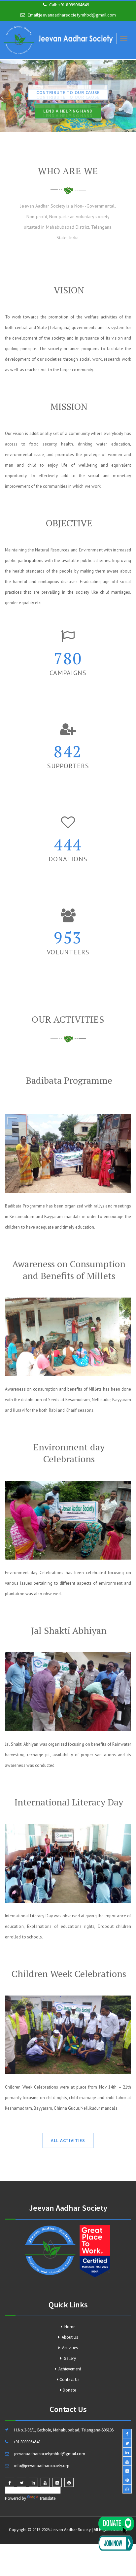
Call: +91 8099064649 (69, 5)
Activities (69, 2348)
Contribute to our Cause (68, 91)
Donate (69, 2390)
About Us (69, 2337)
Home (69, 2327)
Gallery (69, 2358)
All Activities (68, 2140)
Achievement (69, 2369)
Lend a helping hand (68, 110)
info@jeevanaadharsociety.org (42, 2466)
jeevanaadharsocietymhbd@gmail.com (77, 15)
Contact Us (69, 2379)
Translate (47, 2498)
